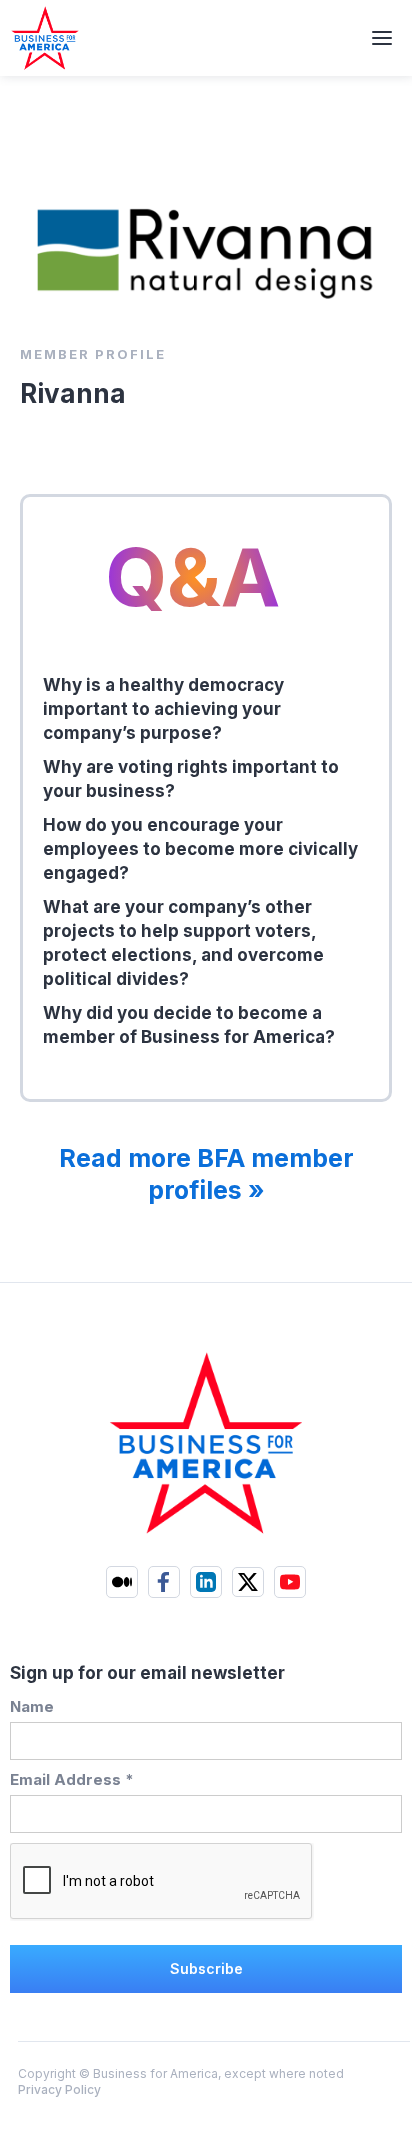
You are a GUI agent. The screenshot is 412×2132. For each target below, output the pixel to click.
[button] (382, 38)
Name (32, 1706)
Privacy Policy (59, 2089)
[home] (40, 38)
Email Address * (72, 1779)
